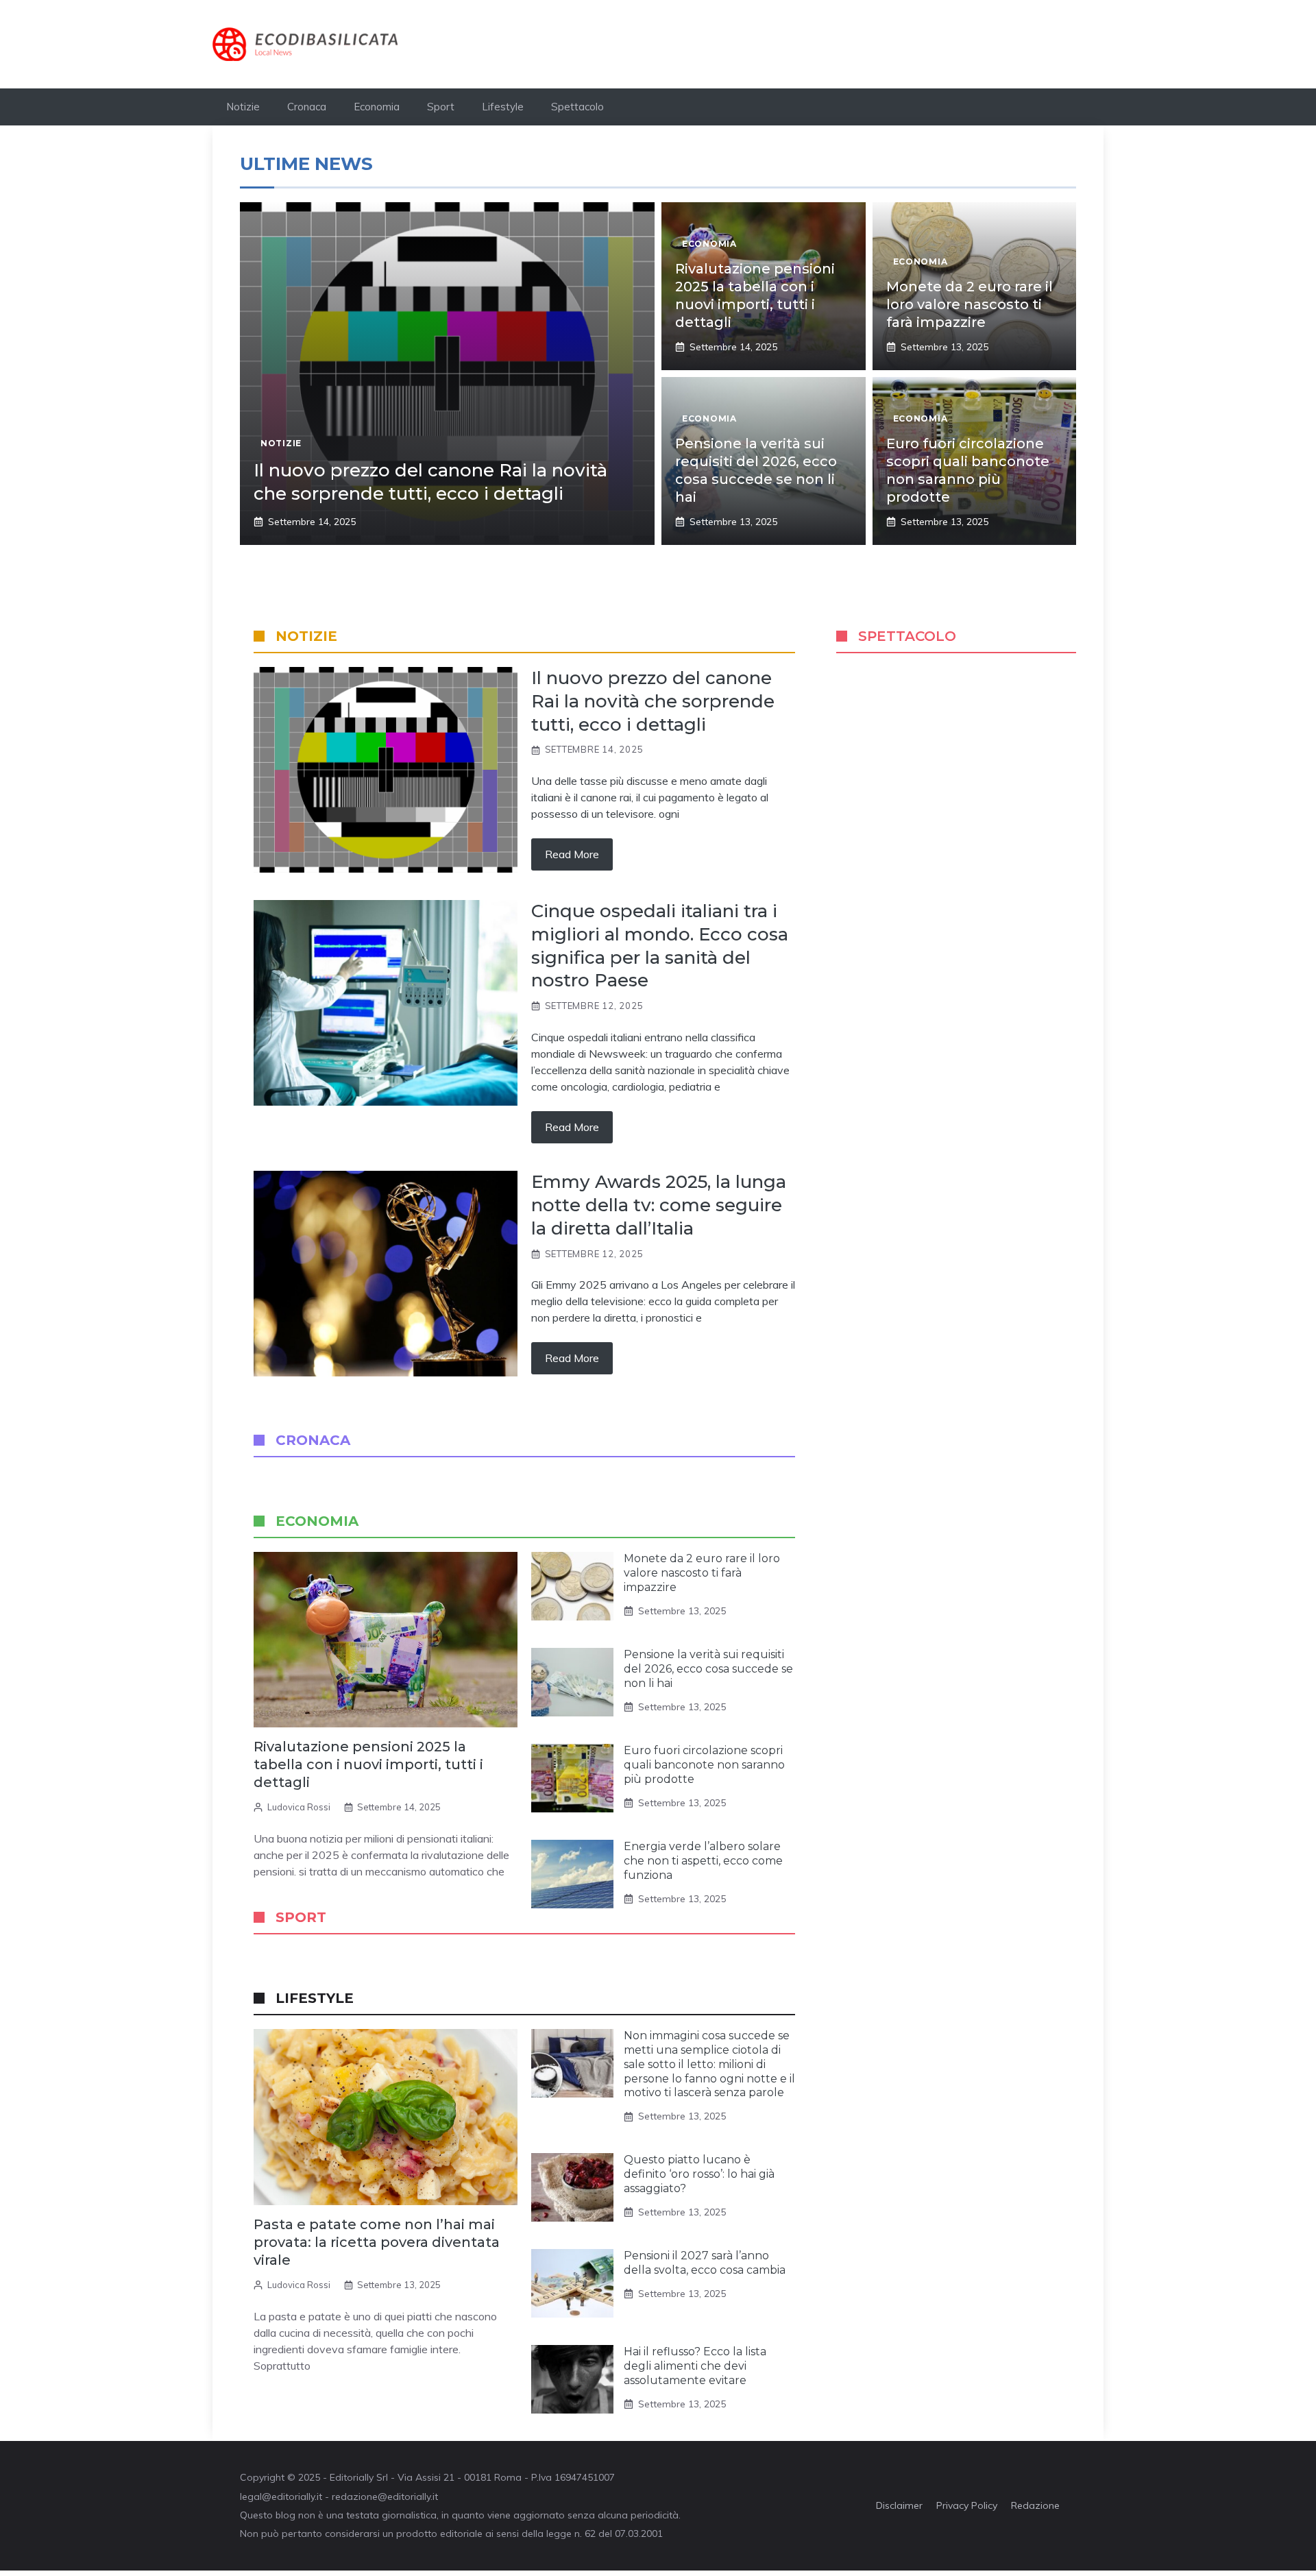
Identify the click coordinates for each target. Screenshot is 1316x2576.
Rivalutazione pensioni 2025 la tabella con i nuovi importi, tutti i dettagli (368, 1764)
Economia (377, 107)
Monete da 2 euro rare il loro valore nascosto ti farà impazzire (970, 304)
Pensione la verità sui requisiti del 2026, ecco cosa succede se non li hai (708, 1669)
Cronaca (307, 107)
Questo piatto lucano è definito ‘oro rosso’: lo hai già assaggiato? (699, 2174)
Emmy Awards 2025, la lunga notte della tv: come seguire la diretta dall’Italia (659, 1205)
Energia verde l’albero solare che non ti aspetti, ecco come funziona (703, 1861)
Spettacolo (577, 107)
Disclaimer (899, 2505)
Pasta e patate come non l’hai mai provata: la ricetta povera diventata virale (377, 2242)
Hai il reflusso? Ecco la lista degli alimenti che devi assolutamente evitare (695, 2366)
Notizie (243, 107)
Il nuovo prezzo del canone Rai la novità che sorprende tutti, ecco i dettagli (430, 482)
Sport (441, 107)
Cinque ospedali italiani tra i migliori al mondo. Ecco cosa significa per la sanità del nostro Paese (660, 946)
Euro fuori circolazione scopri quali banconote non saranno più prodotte (704, 1765)
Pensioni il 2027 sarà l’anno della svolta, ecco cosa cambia (705, 2263)
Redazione (1035, 2505)
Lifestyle (503, 107)
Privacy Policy (967, 2505)
